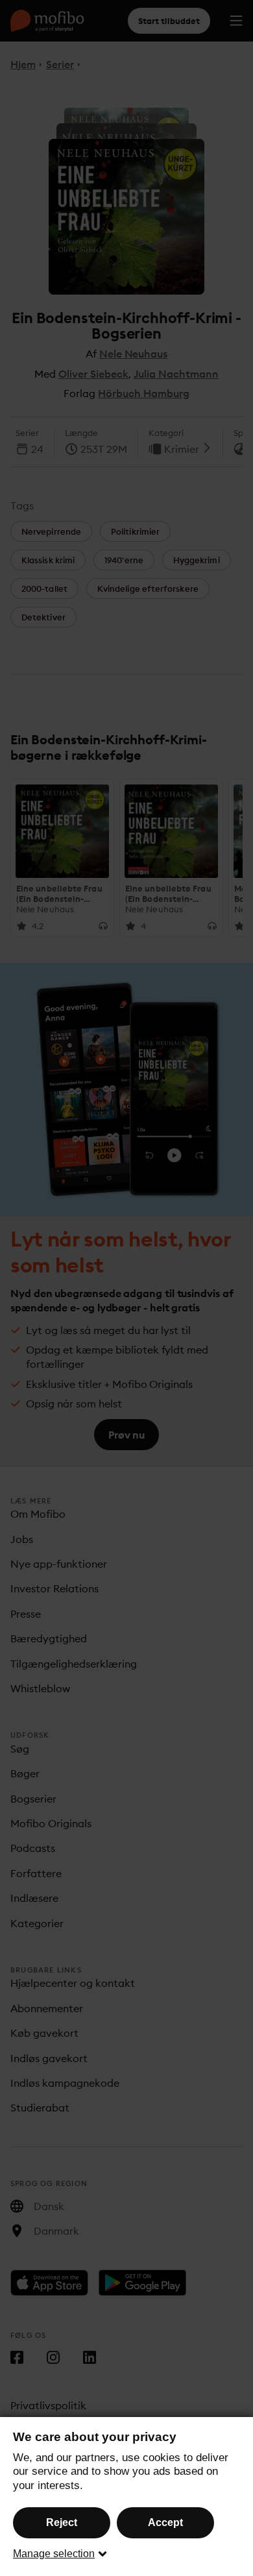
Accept (165, 2522)
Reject (62, 2522)
